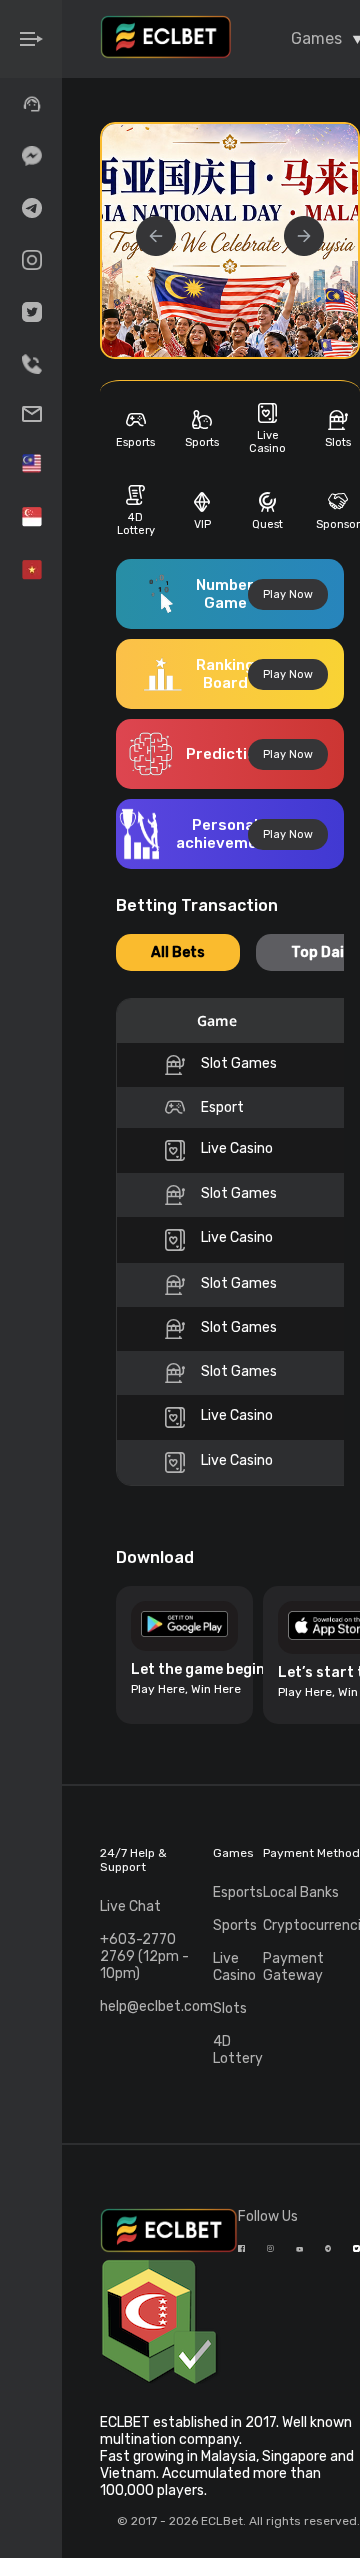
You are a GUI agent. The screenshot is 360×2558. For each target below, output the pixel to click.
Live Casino (234, 1967)
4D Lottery (238, 2050)
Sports (235, 1925)
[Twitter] (31, 312)
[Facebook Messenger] (31, 156)
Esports (238, 1892)
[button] (304, 236)
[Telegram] (31, 208)
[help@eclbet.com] (31, 414)
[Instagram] (31, 260)
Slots (230, 2008)
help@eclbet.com (156, 2006)
